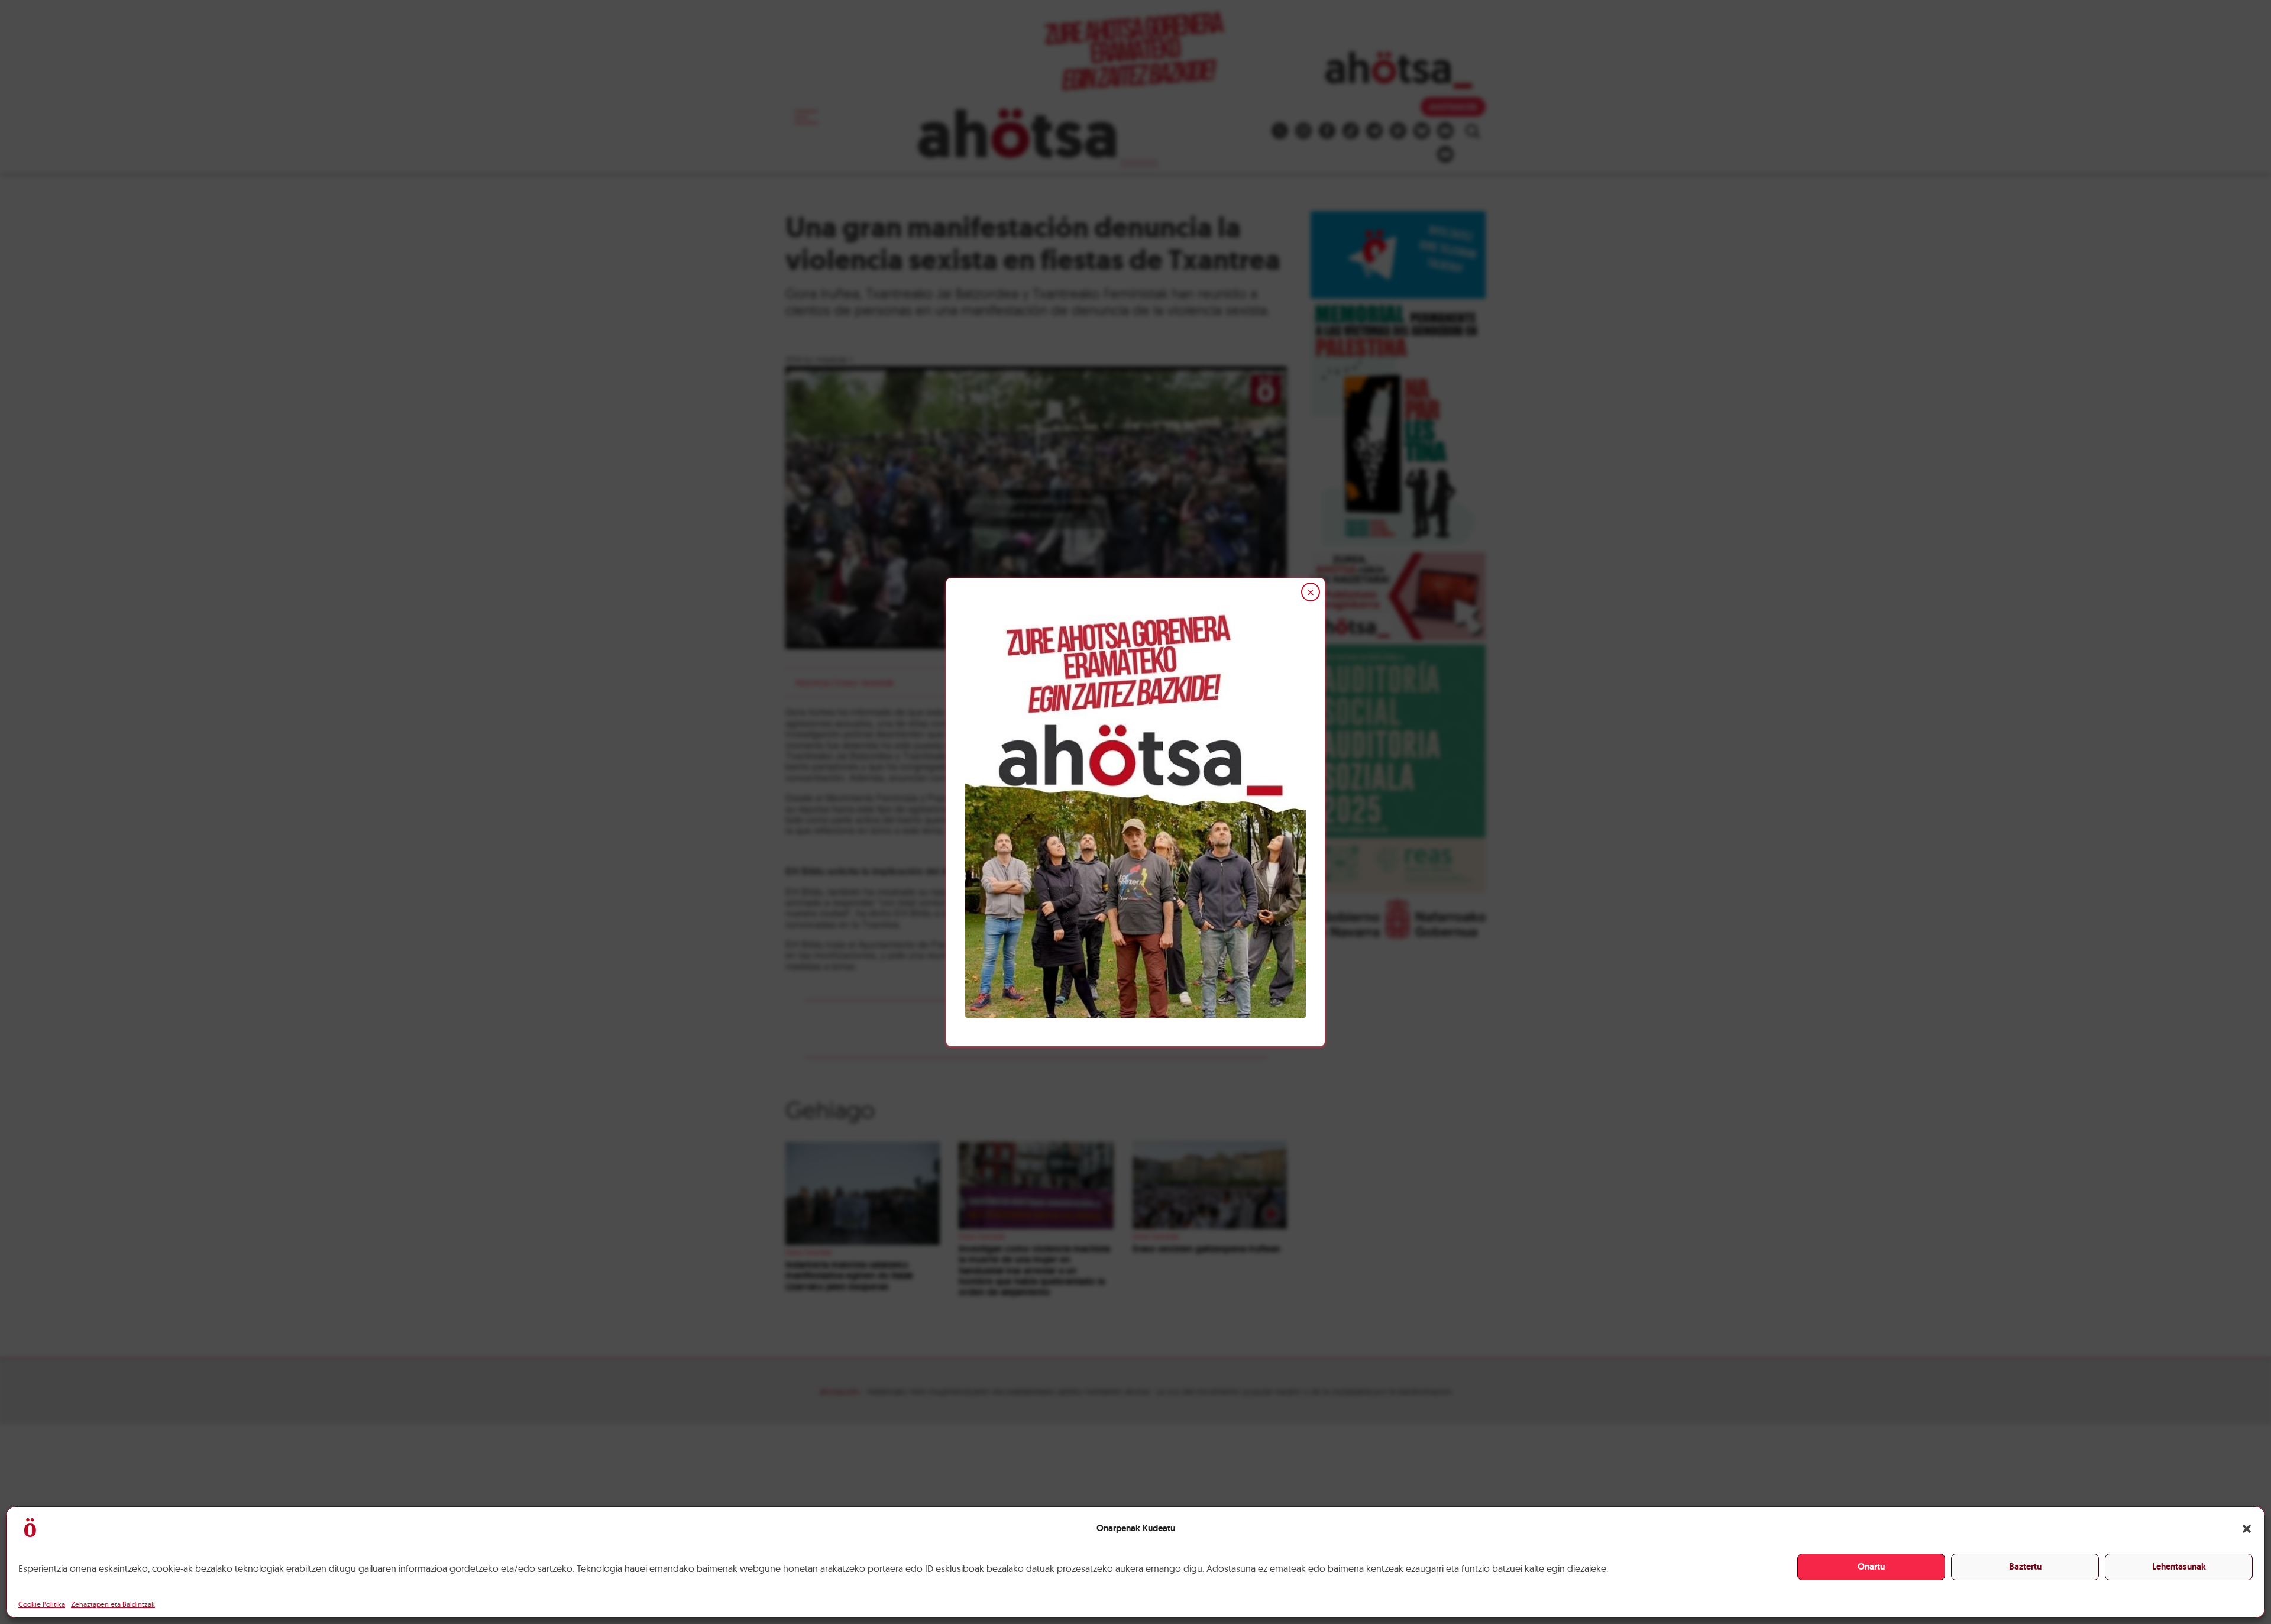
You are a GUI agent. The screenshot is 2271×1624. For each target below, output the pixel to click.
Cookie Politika (42, 1604)
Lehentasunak (2179, 1567)
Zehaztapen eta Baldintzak (113, 1604)
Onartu (1871, 1567)
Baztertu (2025, 1567)
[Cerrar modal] (1311, 592)
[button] (2247, 1529)
